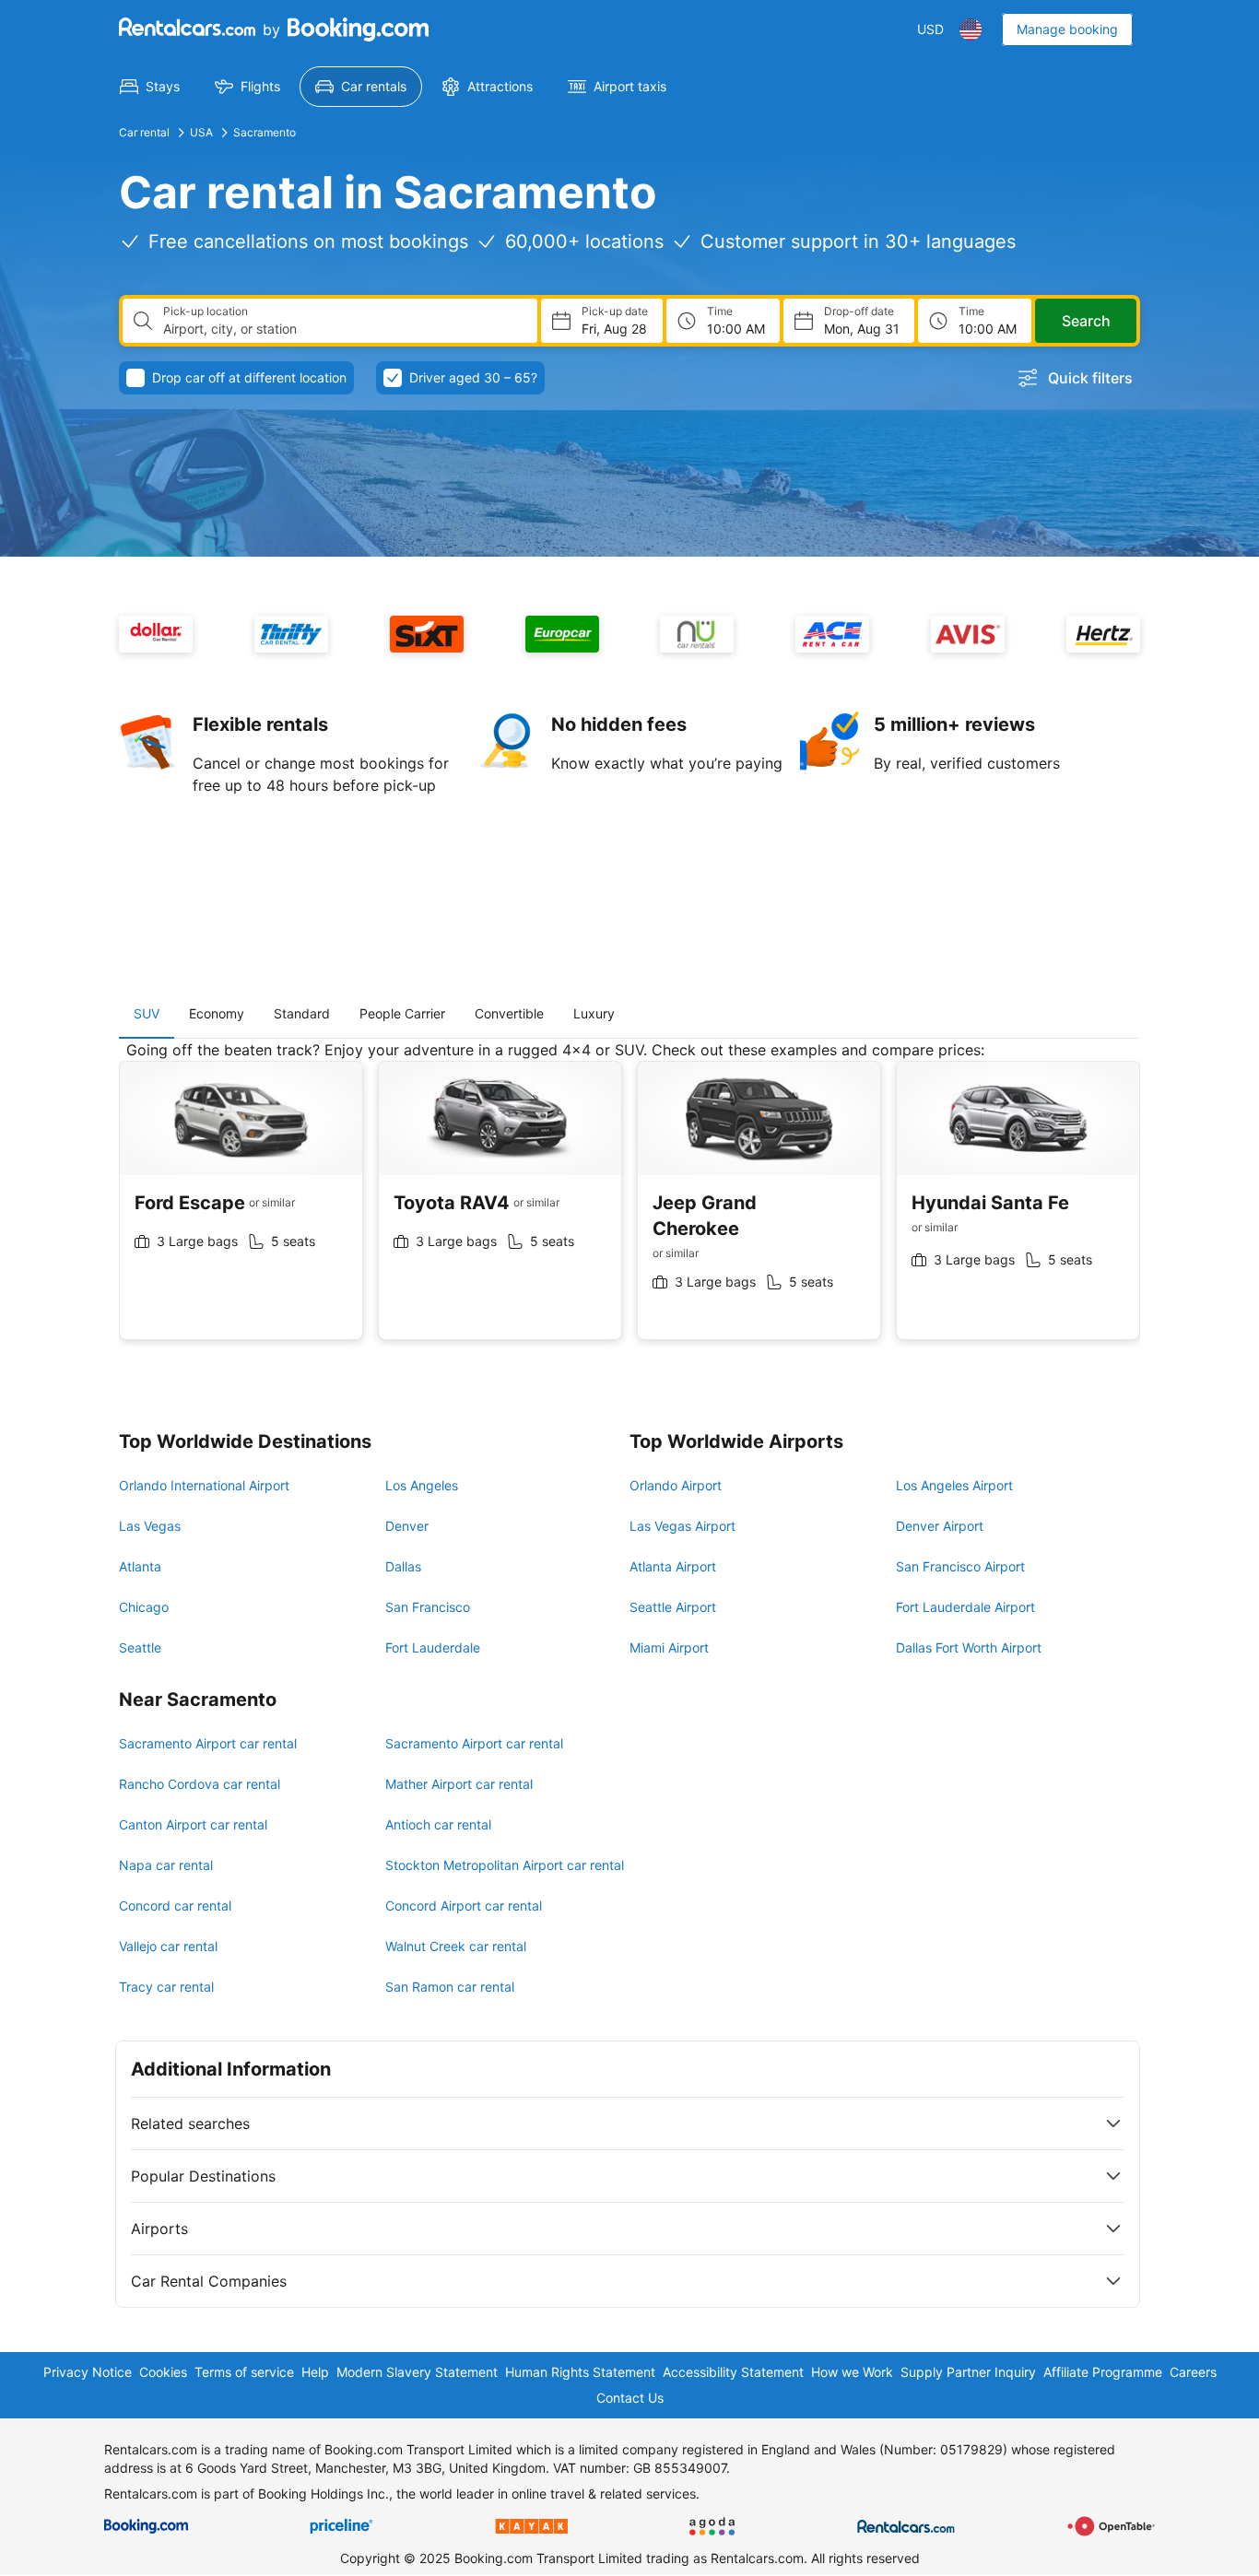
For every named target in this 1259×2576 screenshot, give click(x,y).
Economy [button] (217, 1013)
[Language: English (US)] (971, 29)
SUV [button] (147, 1013)
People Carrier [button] (402, 1013)
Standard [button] (302, 1013)
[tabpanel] (629, 1204)
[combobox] (343, 329)
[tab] (147, 1014)
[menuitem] (150, 87)
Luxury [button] (594, 1013)
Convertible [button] (509, 1013)
